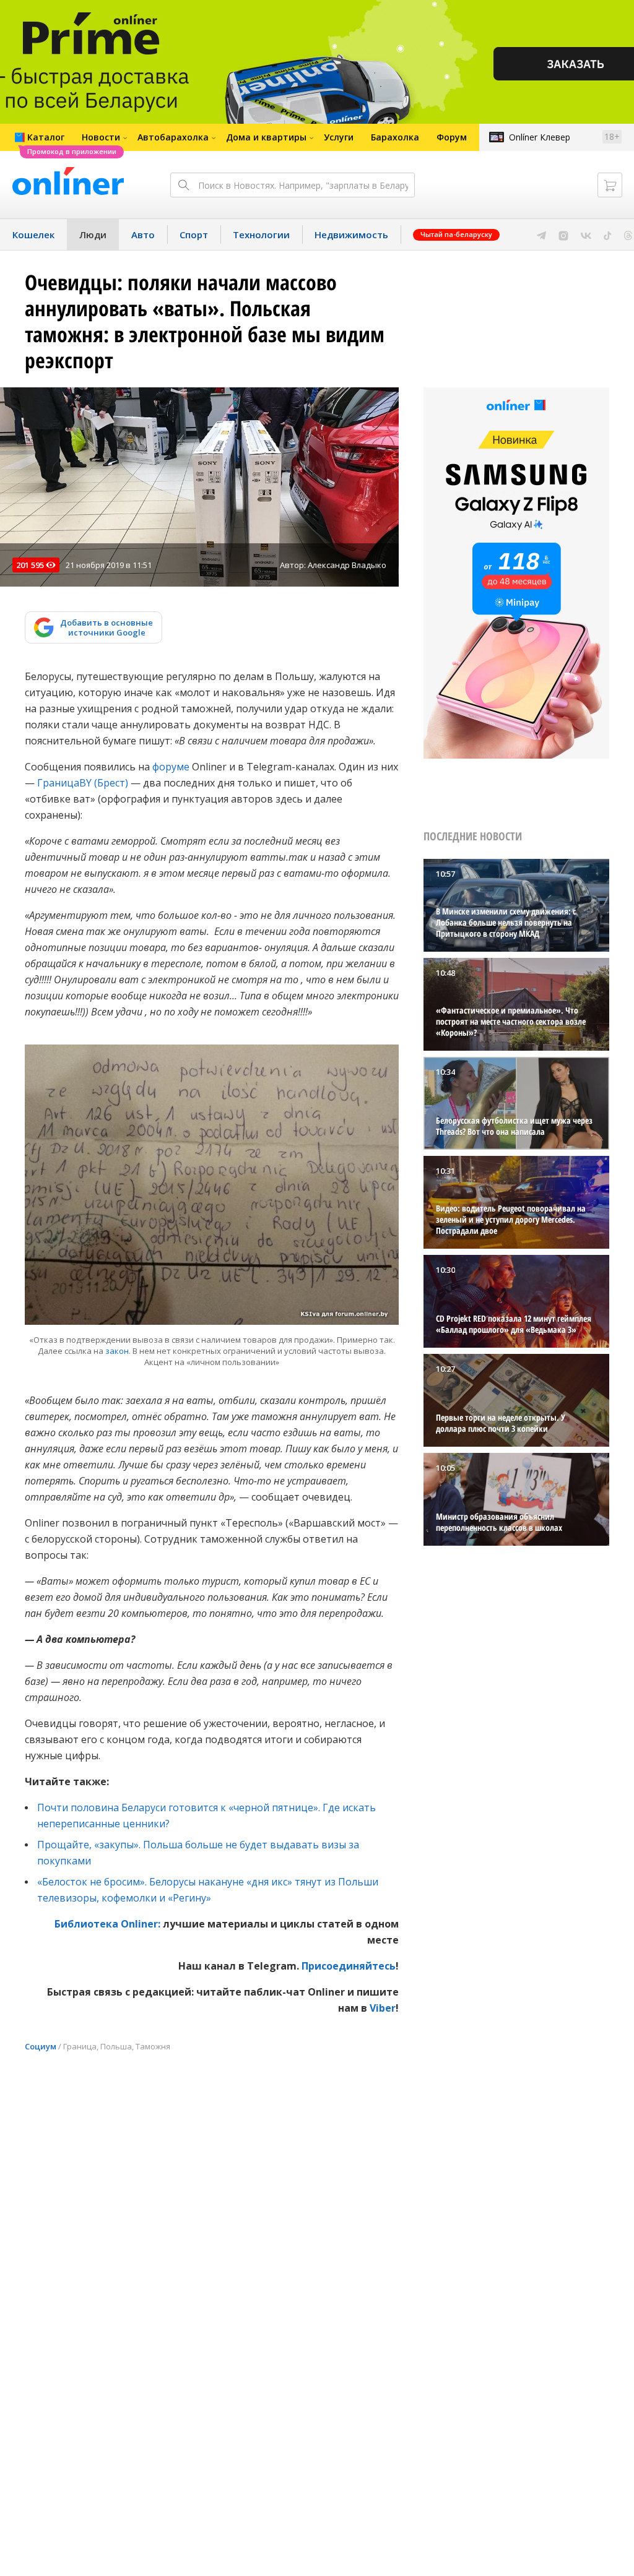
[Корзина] (610, 185)
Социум (41, 2046)
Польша (116, 2046)
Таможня (153, 2046)
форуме (171, 767)
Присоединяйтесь (349, 1966)
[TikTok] (608, 235)
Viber (383, 2008)
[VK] (586, 235)
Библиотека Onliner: (107, 1924)
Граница (80, 2046)
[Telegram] (541, 235)
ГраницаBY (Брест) (83, 783)
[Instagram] (563, 235)
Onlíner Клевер (540, 137)
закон (117, 1351)
